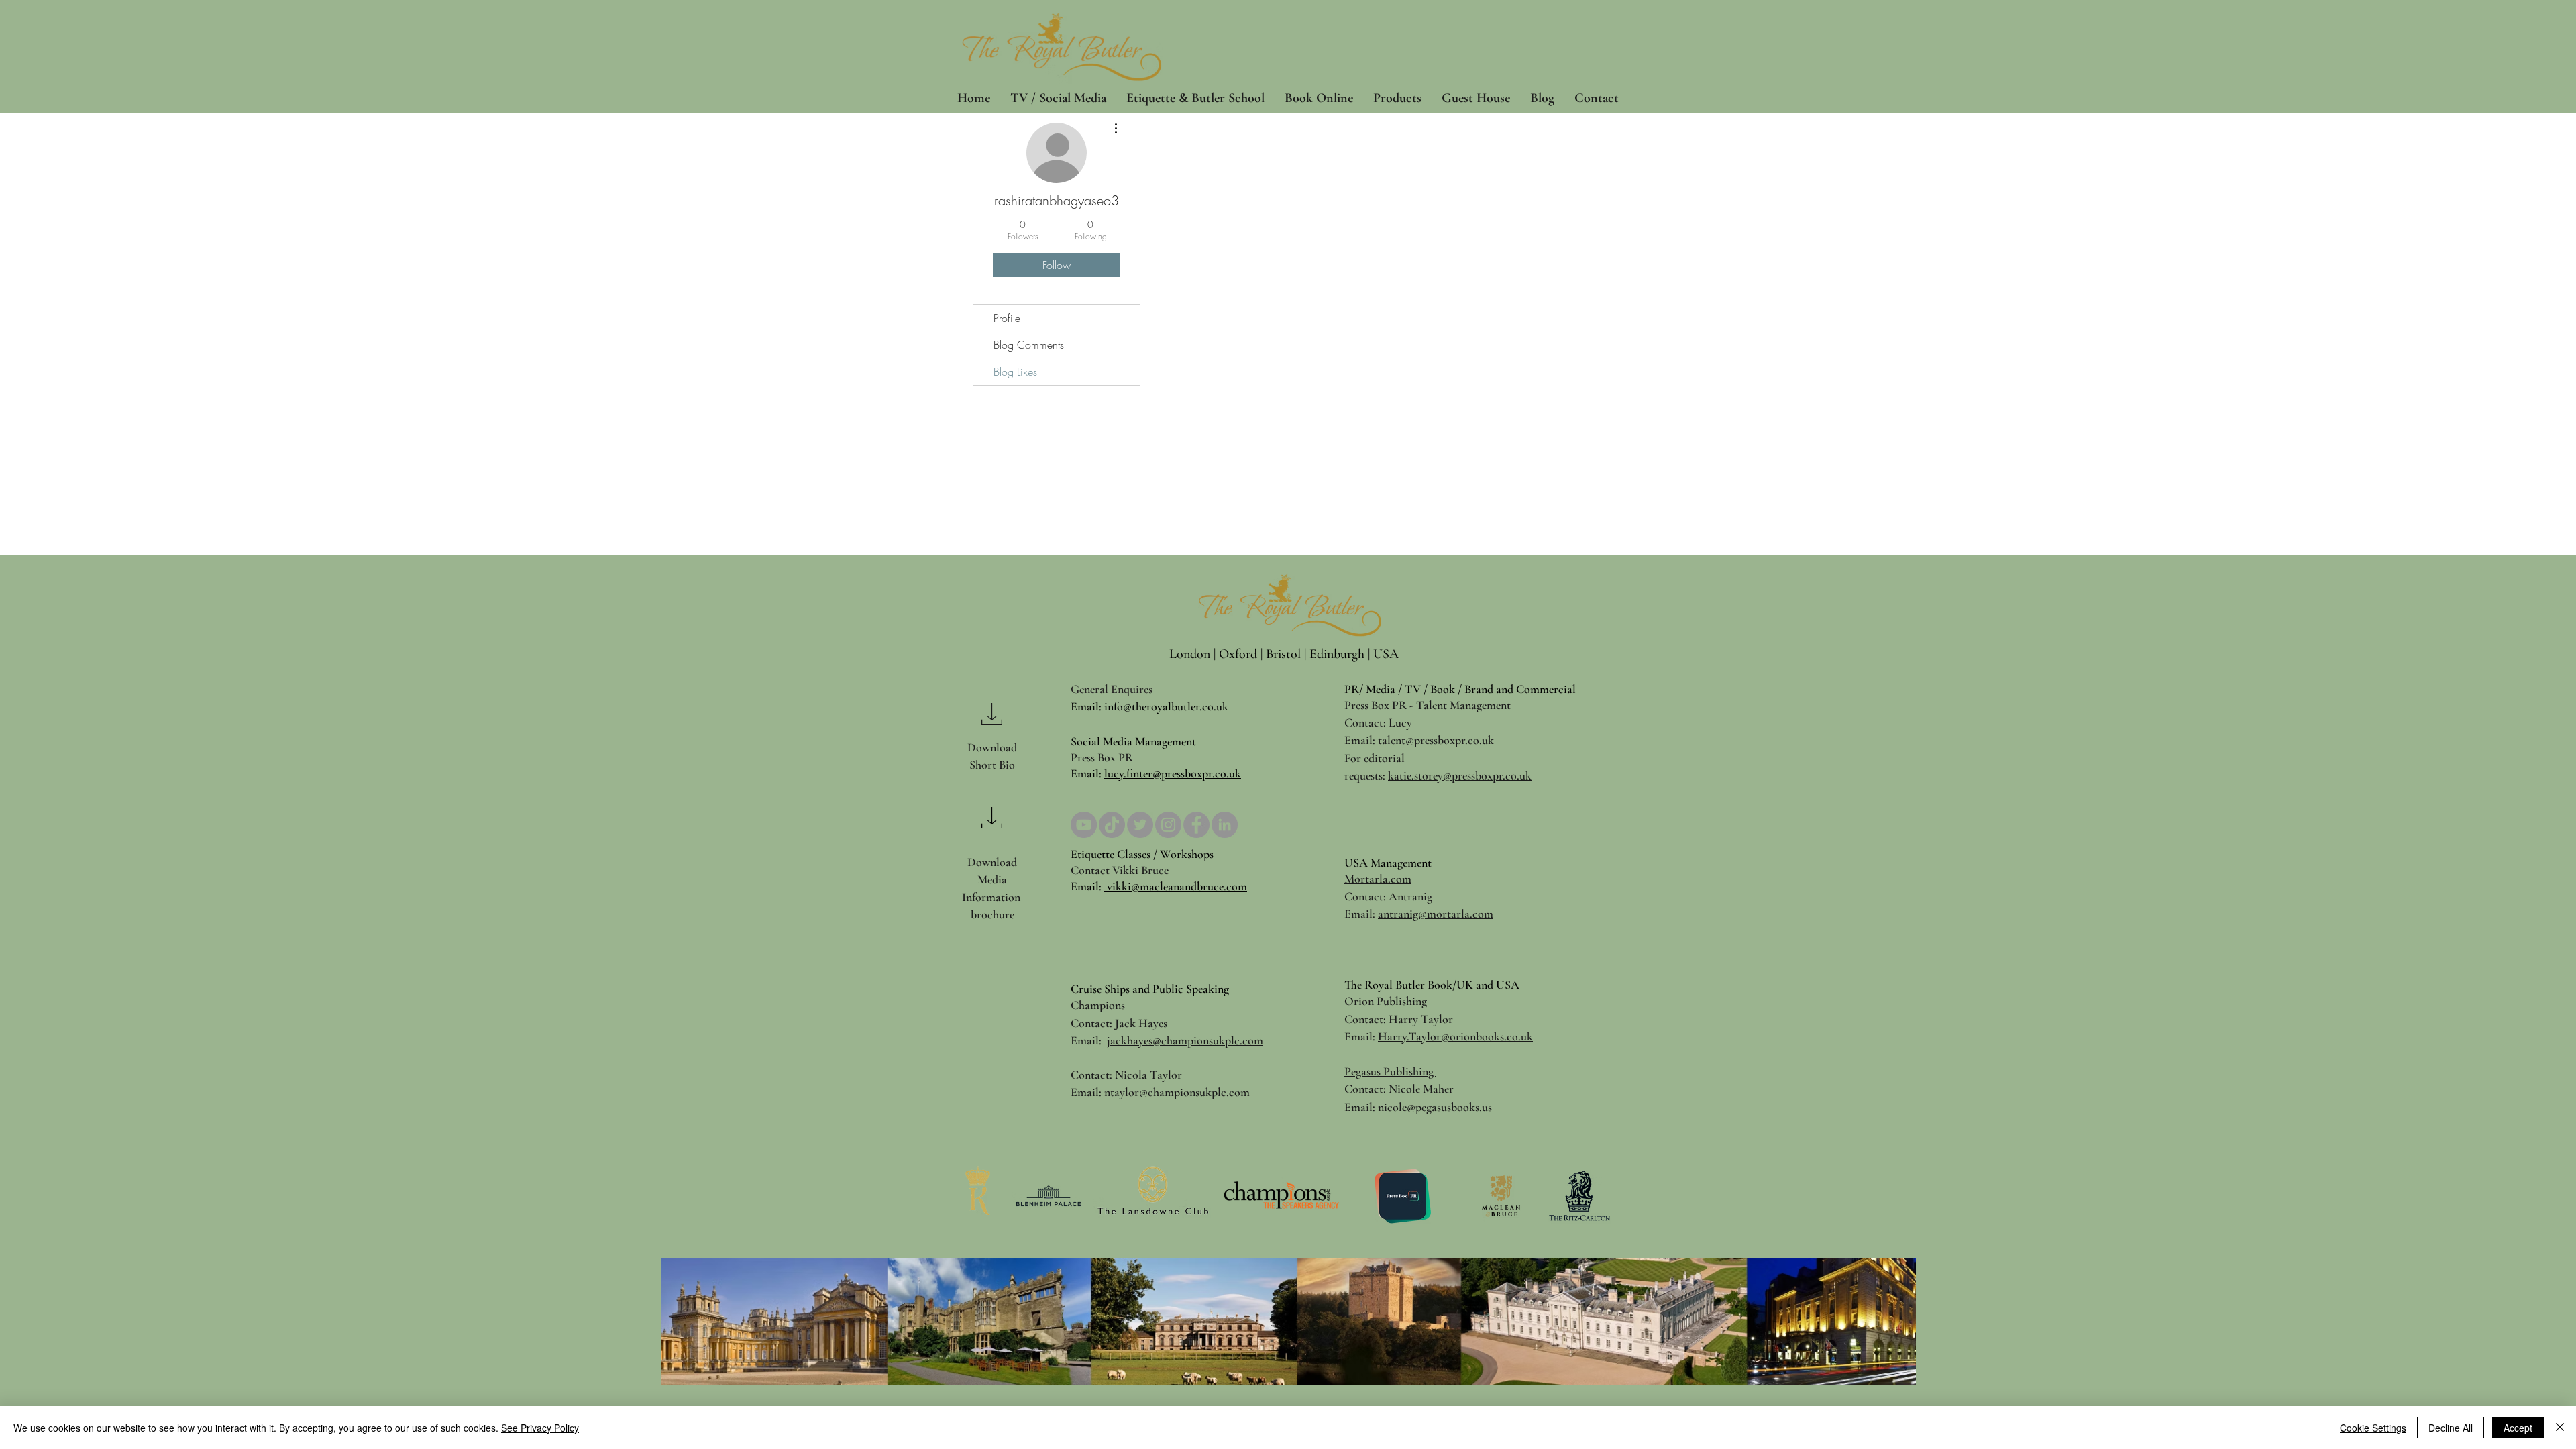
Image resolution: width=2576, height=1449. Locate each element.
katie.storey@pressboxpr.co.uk (1460, 775)
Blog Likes (1015, 372)
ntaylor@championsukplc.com (1177, 1092)
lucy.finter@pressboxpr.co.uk (1173, 773)
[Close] (2560, 1428)
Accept (2518, 1428)
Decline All (2451, 1428)
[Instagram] (1168, 825)
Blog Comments (1029, 345)
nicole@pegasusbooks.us (1435, 1107)
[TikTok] (1112, 825)
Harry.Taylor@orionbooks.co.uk (1455, 1036)
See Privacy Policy (540, 1428)
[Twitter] (1140, 825)
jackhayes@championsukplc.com (1185, 1040)
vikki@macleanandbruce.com (1176, 886)
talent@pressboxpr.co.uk (1436, 740)
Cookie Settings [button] (2373, 1428)
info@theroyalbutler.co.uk (1166, 706)
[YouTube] (1084, 825)
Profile (1007, 318)
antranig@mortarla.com (1436, 914)
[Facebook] (1196, 825)
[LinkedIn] (1225, 825)
